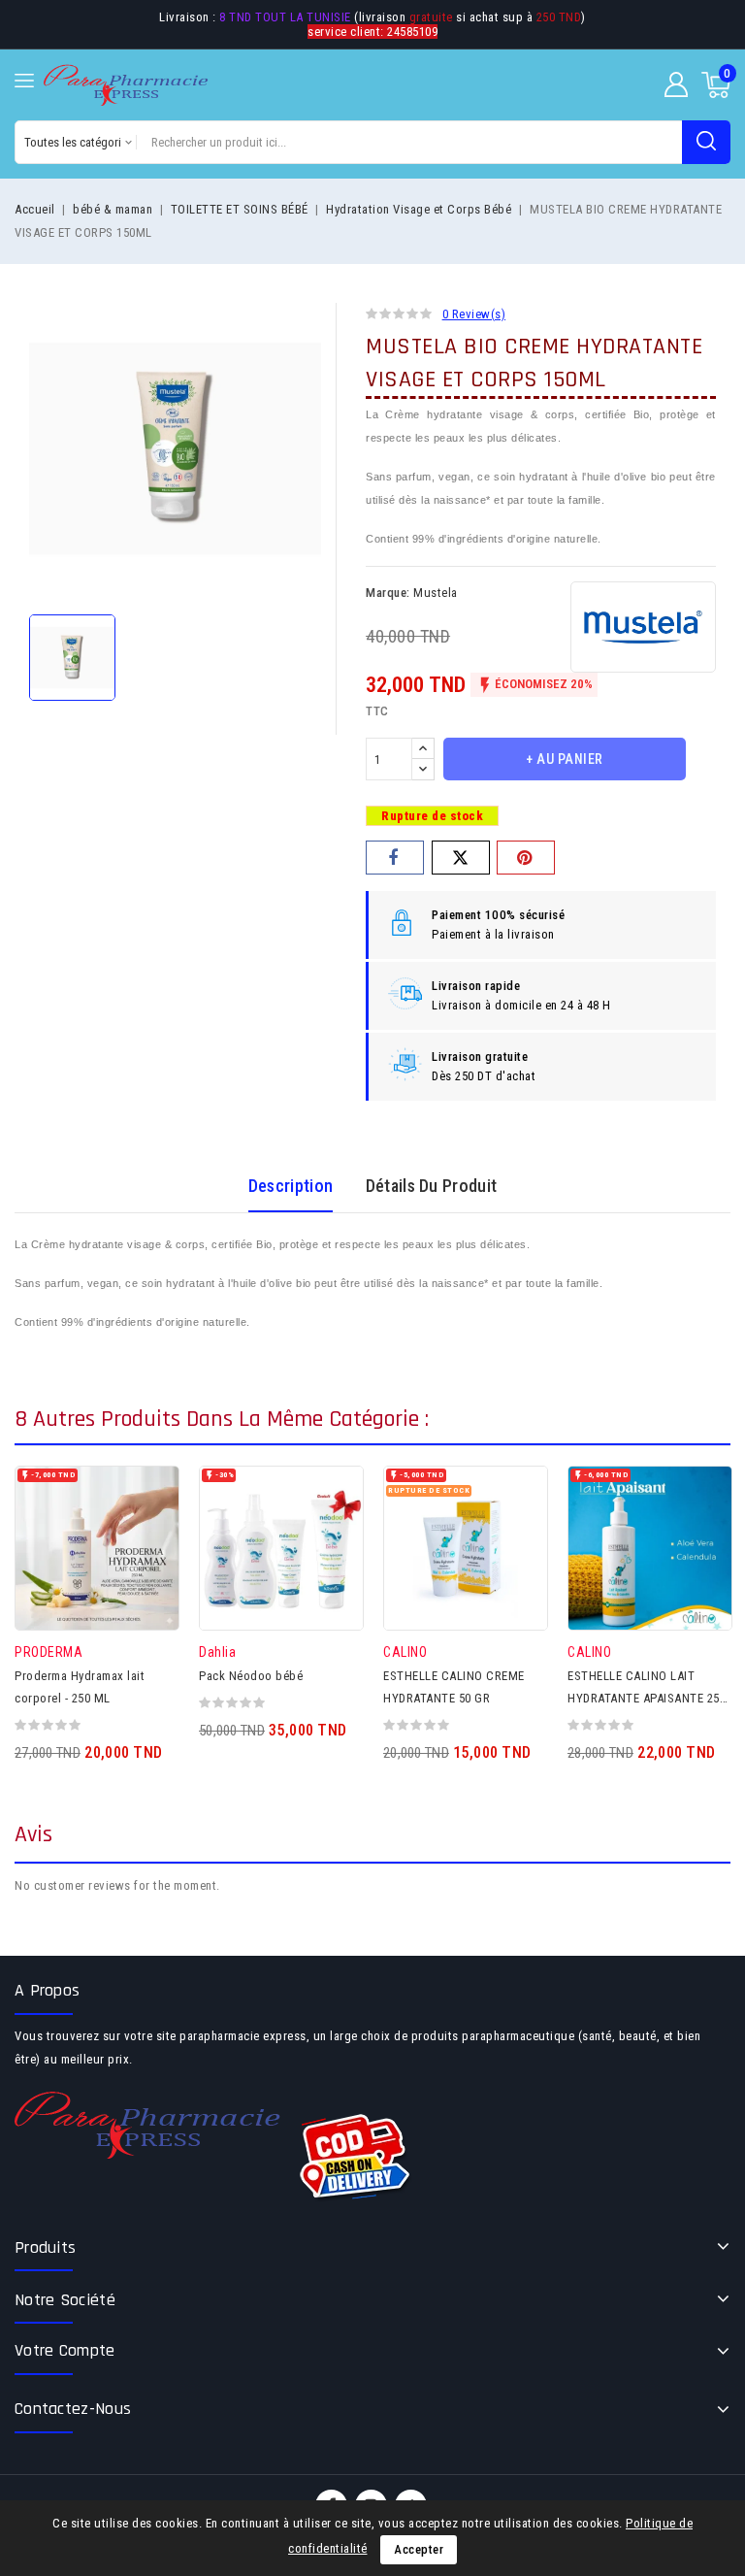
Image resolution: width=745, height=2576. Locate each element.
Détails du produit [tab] (431, 1186)
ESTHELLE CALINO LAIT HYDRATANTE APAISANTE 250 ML (647, 1698)
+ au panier (565, 759)
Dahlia (217, 1652)
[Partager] (395, 858)
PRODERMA (49, 1652)
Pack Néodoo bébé (251, 1676)
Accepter (419, 2549)
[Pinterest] (526, 858)
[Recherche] (706, 142)
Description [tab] (291, 1186)
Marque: (388, 593)
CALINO (405, 1652)
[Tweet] (461, 858)
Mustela (436, 593)
